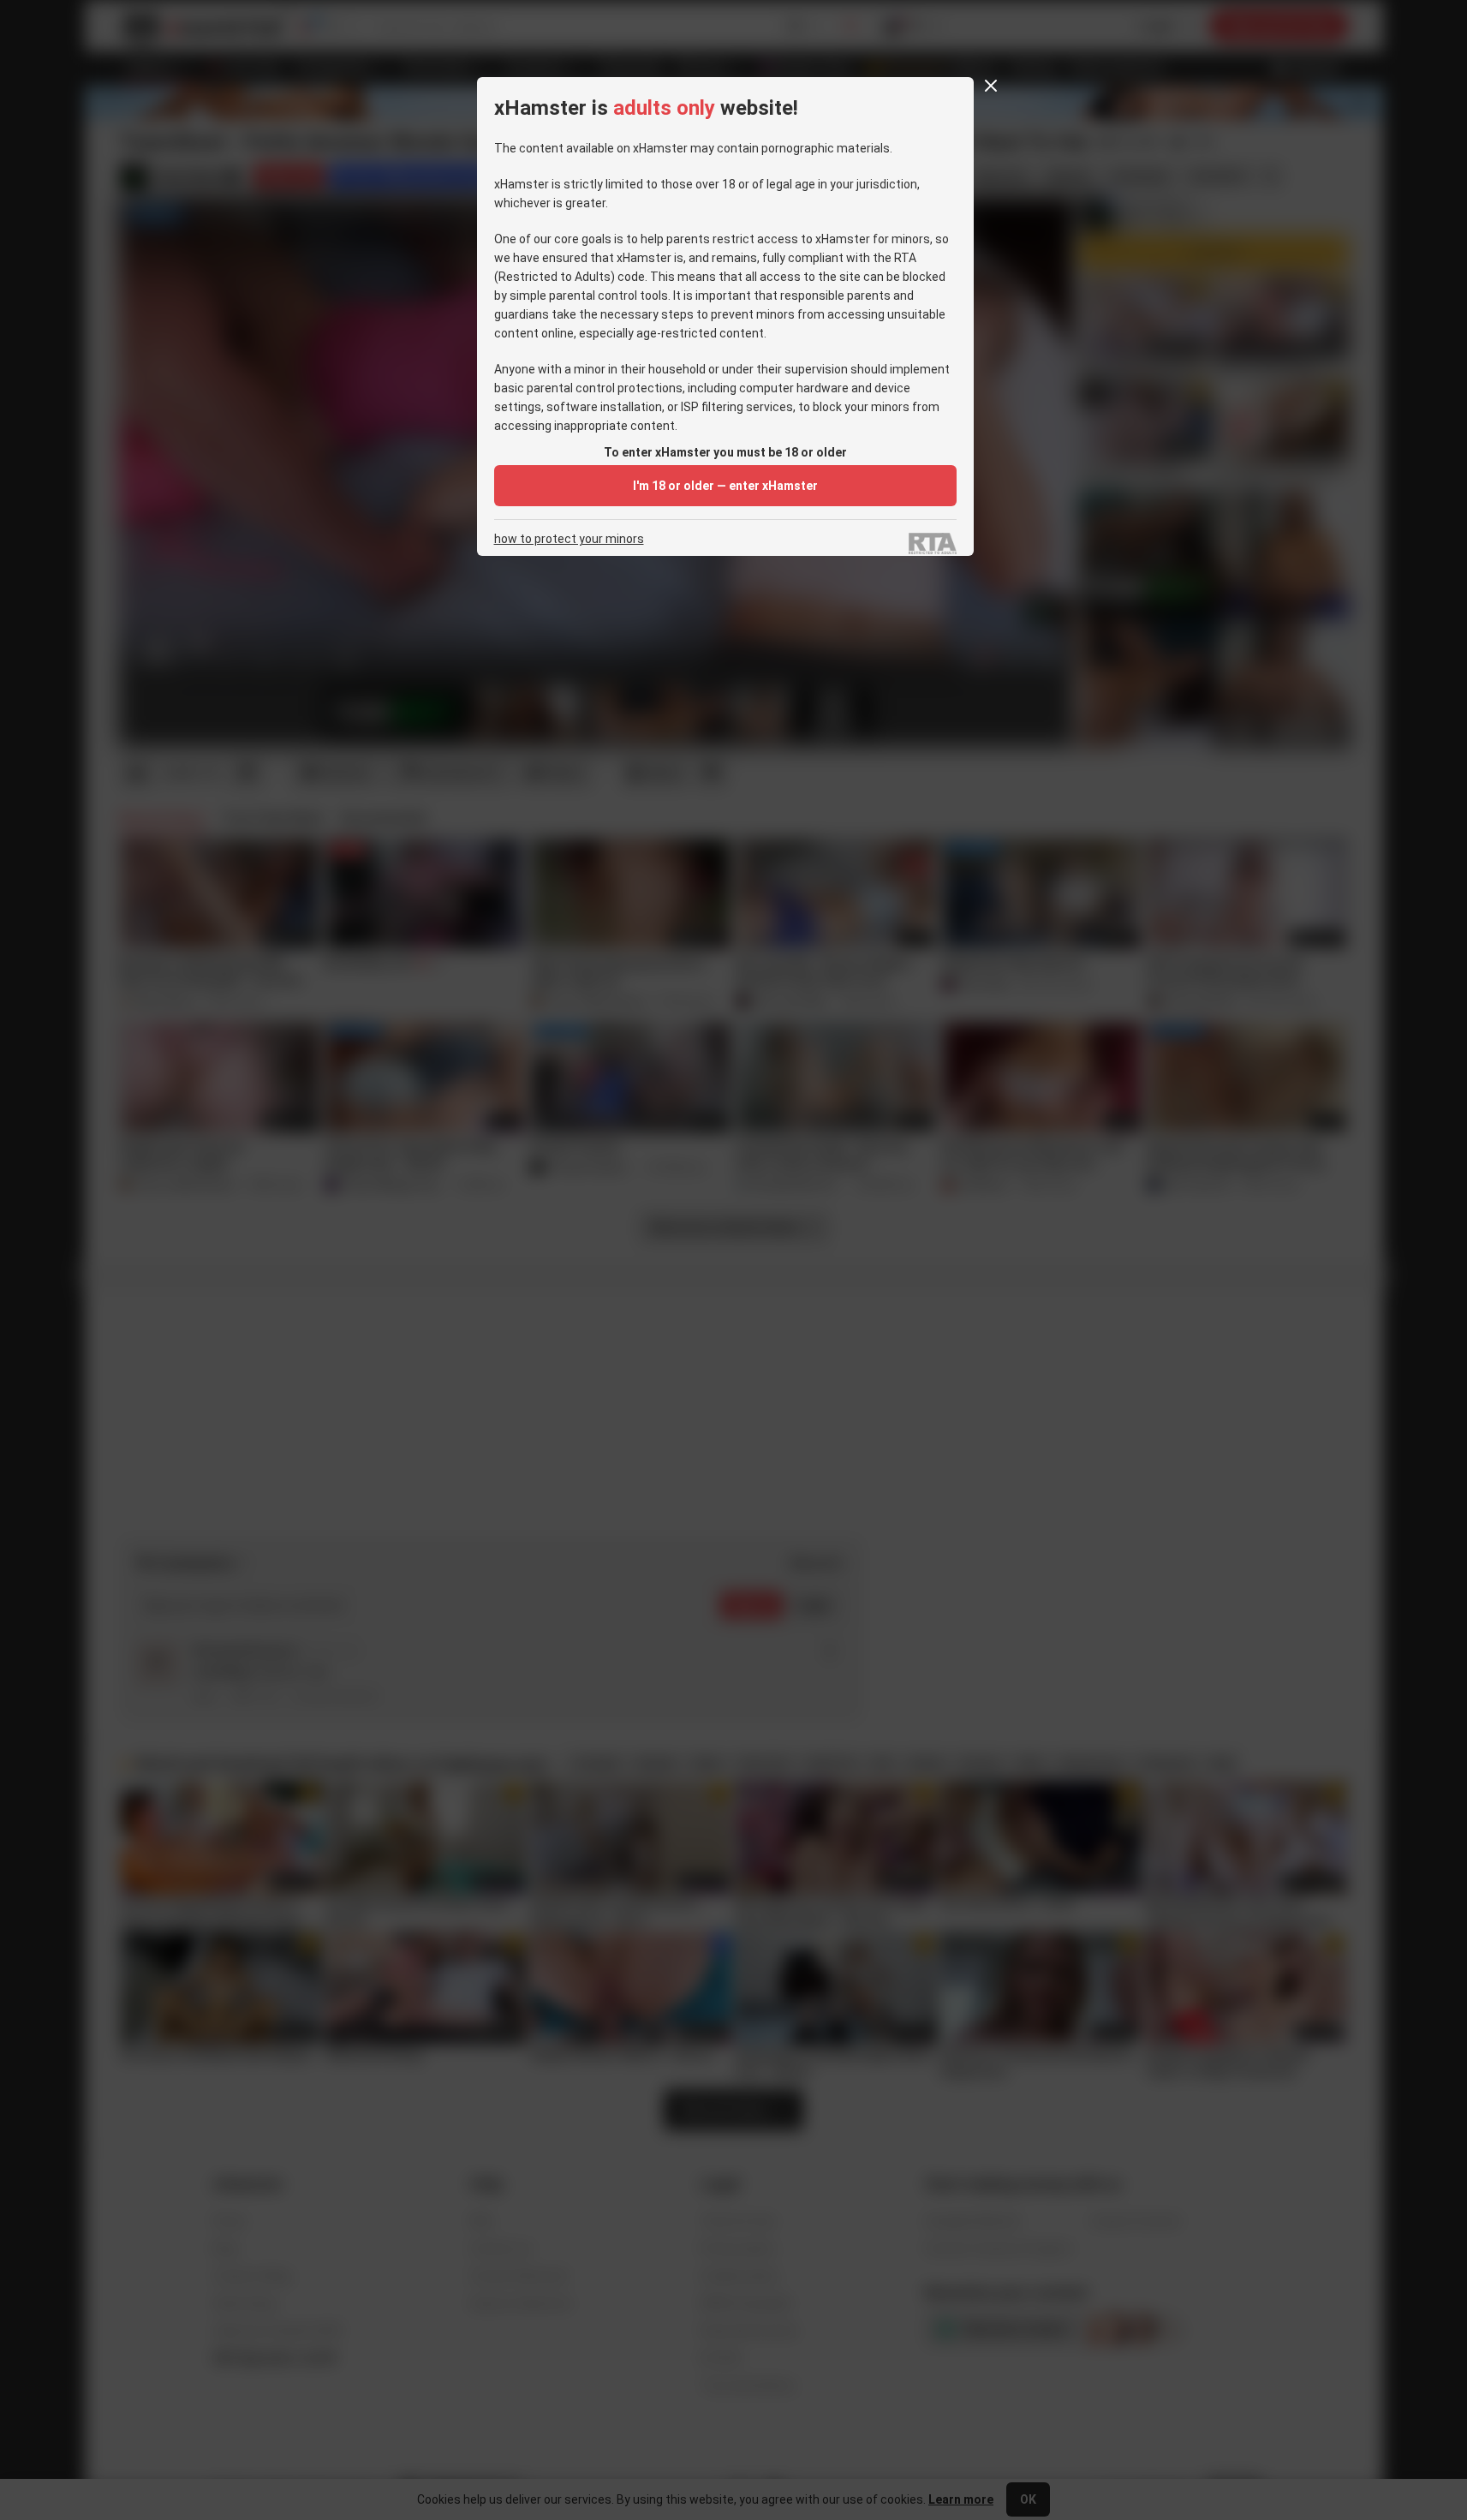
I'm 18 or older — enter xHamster (725, 486)
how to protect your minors (569, 539)
